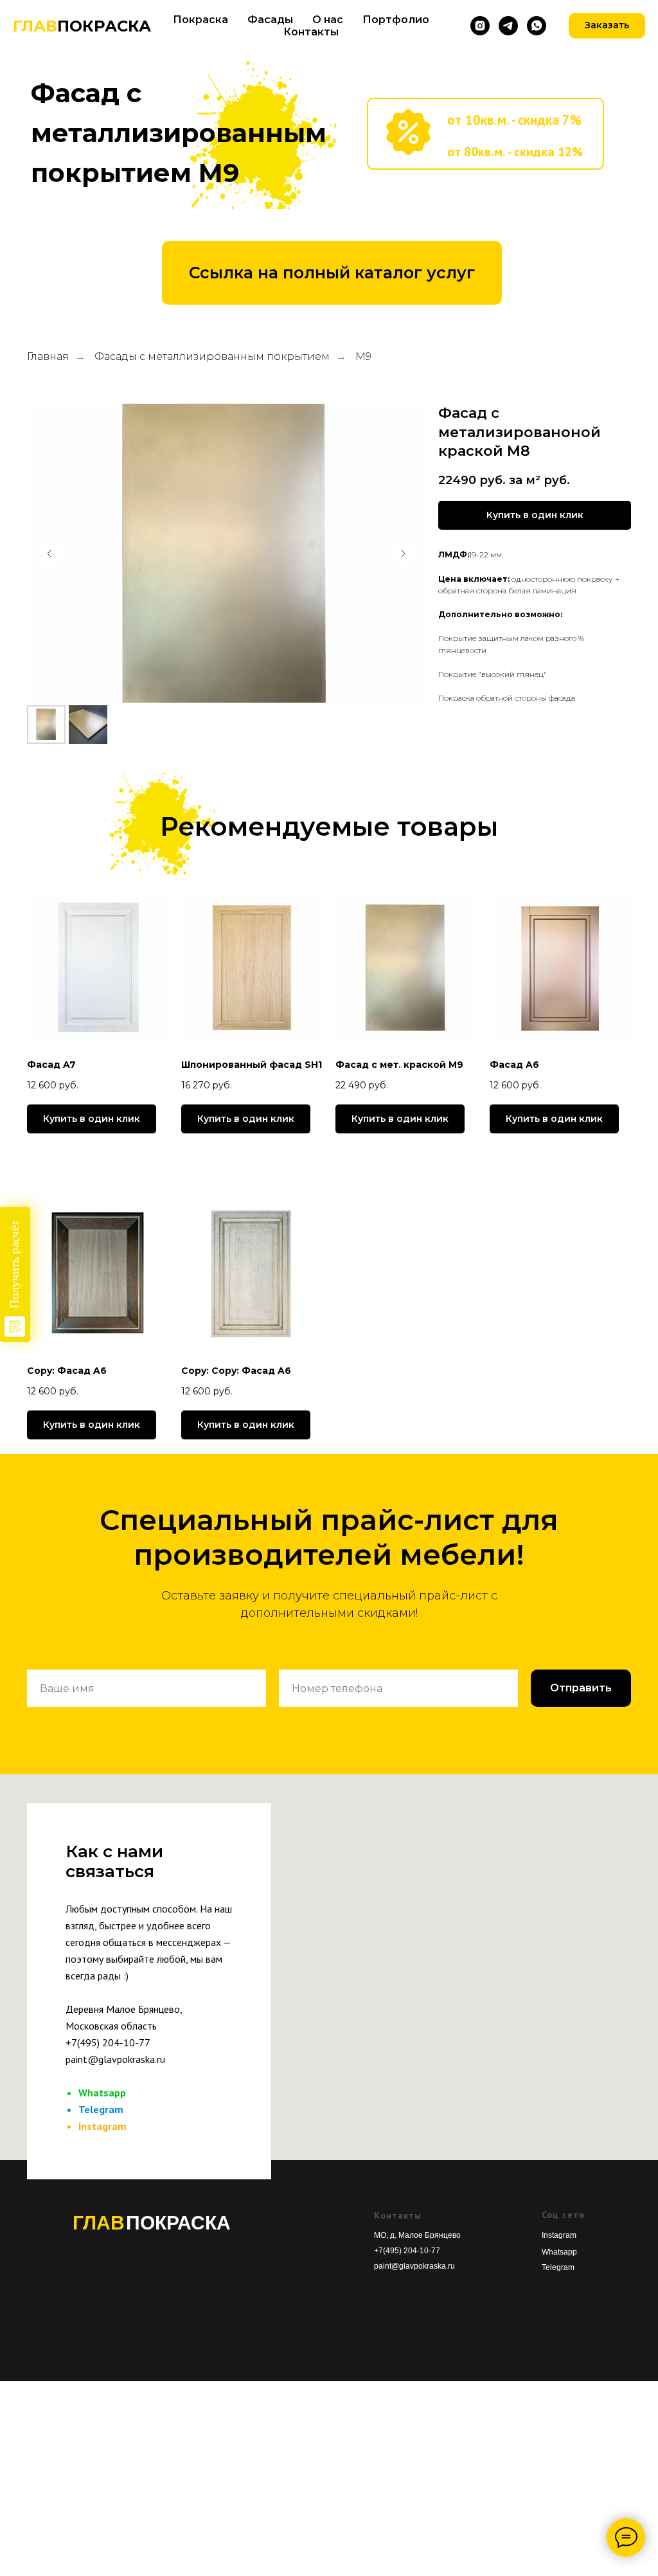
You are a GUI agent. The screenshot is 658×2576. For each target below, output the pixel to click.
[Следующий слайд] (403, 554)
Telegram (101, 2109)
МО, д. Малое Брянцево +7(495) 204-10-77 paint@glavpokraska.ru (417, 2251)
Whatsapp (102, 2093)
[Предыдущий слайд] (49, 554)
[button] (535, 515)
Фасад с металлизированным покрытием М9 (179, 133)
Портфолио (396, 20)
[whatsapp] (537, 26)
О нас (328, 20)
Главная (48, 356)
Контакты (311, 32)
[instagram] (480, 26)
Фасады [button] (270, 20)
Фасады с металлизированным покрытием (212, 356)
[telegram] (508, 26)
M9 (363, 356)
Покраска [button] (200, 20)
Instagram (102, 2126)
